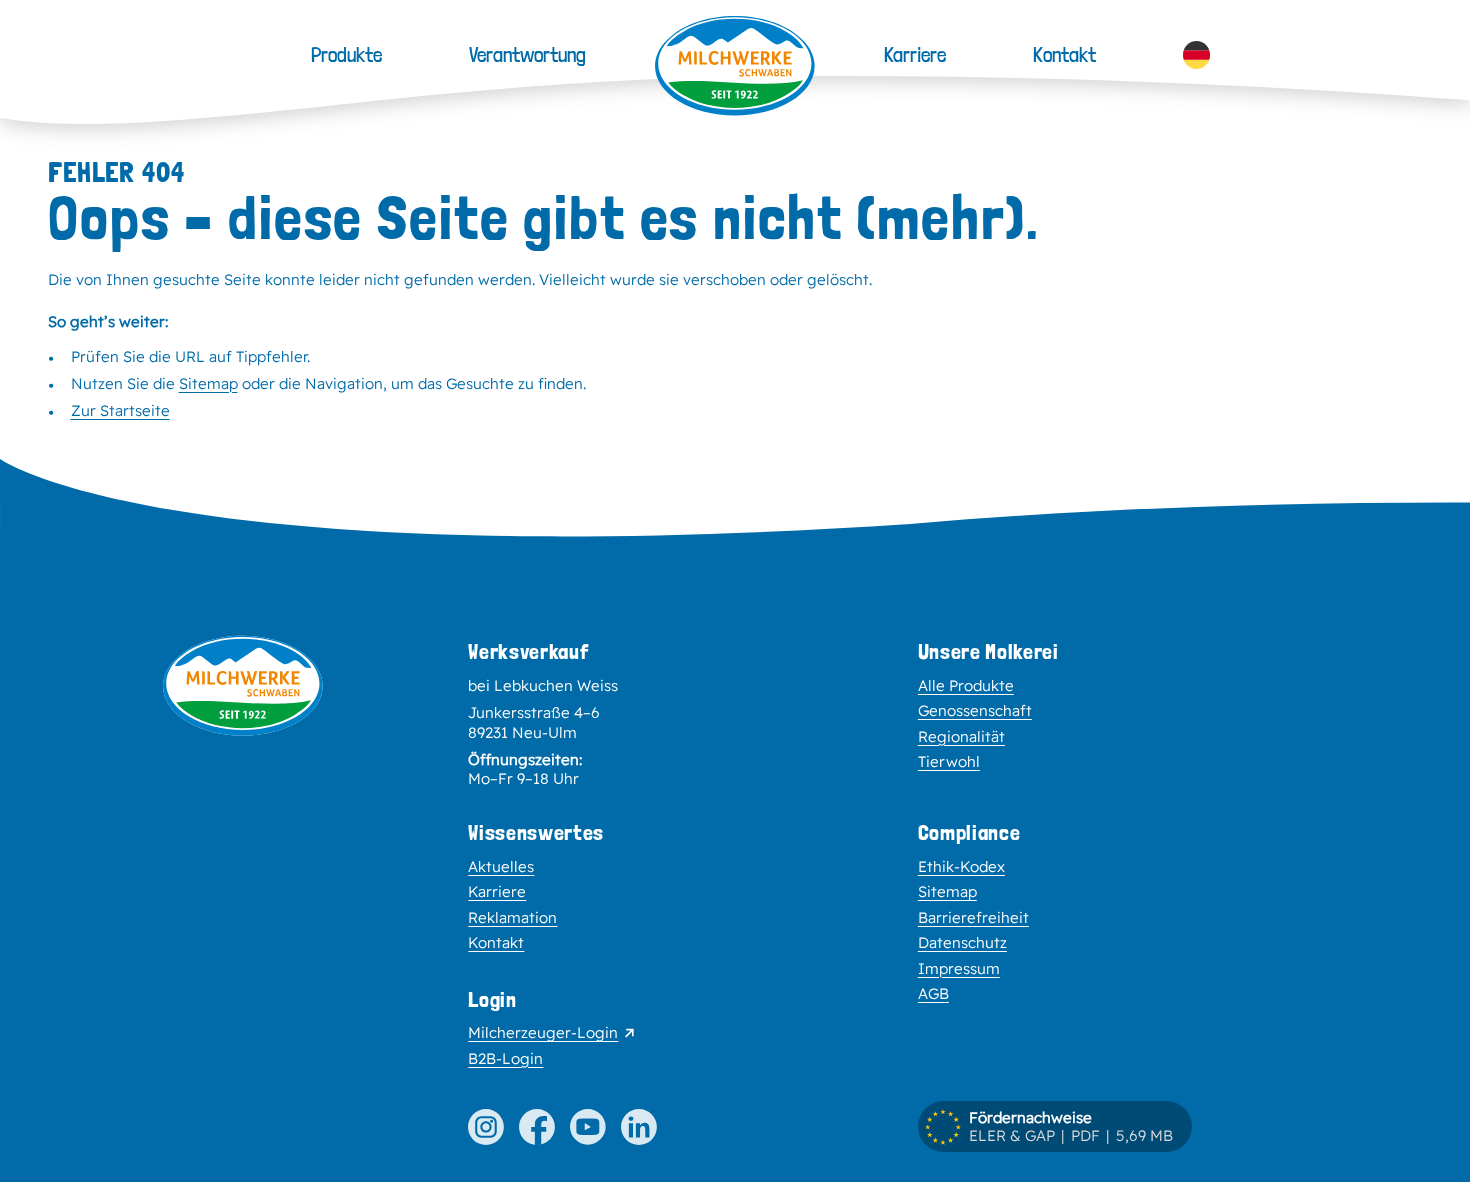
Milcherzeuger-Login (543, 1032)
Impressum (959, 968)
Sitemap (208, 383)
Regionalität (961, 736)
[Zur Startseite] (243, 854)
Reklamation (512, 917)
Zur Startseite (120, 410)
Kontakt (1064, 54)
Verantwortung (527, 54)
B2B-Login (505, 1058)
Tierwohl (949, 761)
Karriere (915, 54)
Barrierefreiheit (973, 917)
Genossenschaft (975, 710)
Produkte (346, 54)
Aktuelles (501, 866)
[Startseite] (735, 66)
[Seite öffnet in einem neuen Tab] (486, 1127)
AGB (933, 993)
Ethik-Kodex (961, 866)
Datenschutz (962, 942)
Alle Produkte (966, 685)
